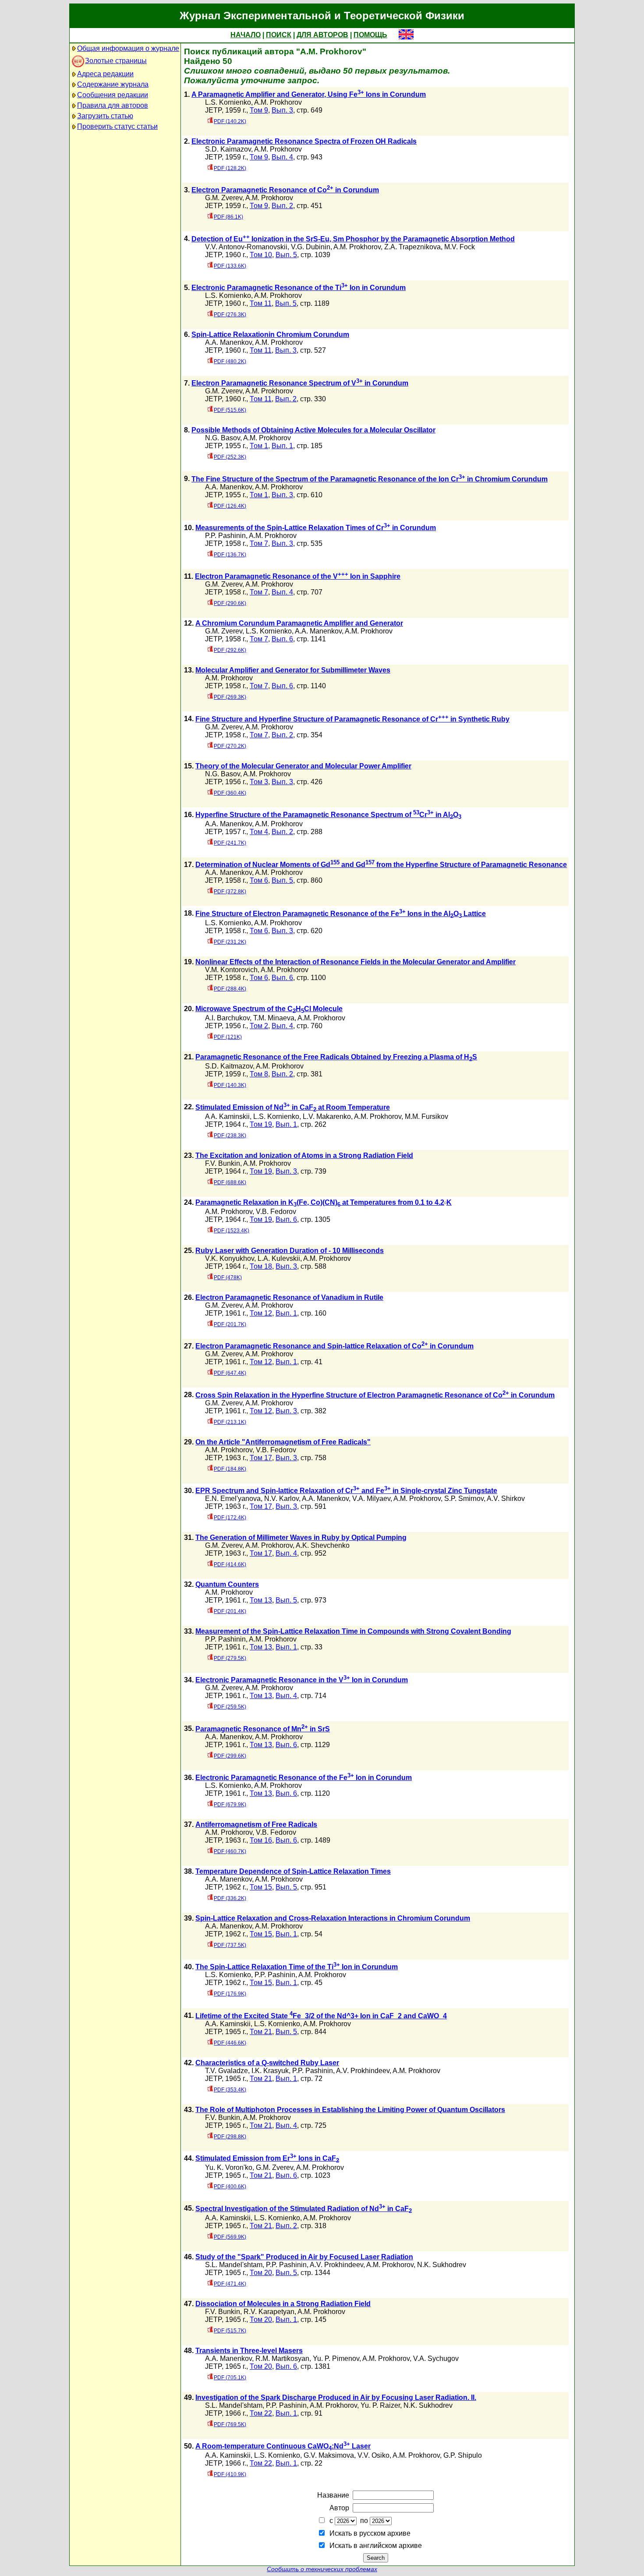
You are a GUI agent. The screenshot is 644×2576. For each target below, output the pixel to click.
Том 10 (261, 255)
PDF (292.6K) (230, 650)
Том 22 (261, 2413)
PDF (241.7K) (230, 843)
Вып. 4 (282, 157)
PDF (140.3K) (230, 1085)
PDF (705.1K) (230, 2378)
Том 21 (261, 2032)
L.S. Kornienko (228, 102)
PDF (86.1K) (228, 217)
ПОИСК (279, 35)
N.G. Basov (223, 438)
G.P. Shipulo (463, 2455)
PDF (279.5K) (230, 1658)
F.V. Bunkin (223, 1163)
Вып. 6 (282, 639)
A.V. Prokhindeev (363, 2071)
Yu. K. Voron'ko (229, 2167)
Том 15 (261, 1887)
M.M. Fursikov (426, 1116)
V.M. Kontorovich (231, 970)
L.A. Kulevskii (279, 1258)
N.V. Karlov (281, 1499)
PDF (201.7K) (230, 1324)
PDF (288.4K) (230, 989)
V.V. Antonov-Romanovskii (246, 247)
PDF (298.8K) (230, 2137)
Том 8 (259, 1074)
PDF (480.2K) (230, 361)
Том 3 (259, 782)
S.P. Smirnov (464, 1499)
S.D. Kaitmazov (229, 1066)
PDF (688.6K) (230, 1182)
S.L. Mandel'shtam (234, 2265)
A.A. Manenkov (228, 342)
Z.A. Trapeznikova (412, 247)
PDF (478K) (228, 1277)
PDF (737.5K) (230, 1945)
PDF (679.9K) (230, 1805)
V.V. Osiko (373, 2455)
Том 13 (261, 1600)
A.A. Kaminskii (228, 2024)
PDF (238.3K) (230, 1136)
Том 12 (261, 1313)
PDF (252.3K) (230, 457)
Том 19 (261, 1124)
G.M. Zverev (224, 198)
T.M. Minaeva (274, 1018)
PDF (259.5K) (230, 1707)
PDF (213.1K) (230, 1422)
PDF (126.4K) (230, 506)
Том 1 (259, 446)
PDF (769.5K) (230, 2424)
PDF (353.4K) (230, 2090)
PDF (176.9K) (230, 1994)
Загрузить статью (105, 116)
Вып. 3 (282, 110)
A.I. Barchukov (227, 1018)
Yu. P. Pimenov (336, 2358)
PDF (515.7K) (230, 2331)
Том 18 (261, 1266)
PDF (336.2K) (230, 1898)
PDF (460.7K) (230, 1851)
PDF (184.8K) (230, 1469)
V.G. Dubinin (311, 247)
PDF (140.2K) (230, 121)
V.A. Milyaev (371, 1499)
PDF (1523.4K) (232, 1231)
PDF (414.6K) (230, 1564)
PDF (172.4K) (230, 1518)
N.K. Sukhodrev (442, 2265)
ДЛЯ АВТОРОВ (322, 35)
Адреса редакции (105, 74)
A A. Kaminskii (227, 1116)
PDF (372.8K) (230, 892)
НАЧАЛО (246, 35)
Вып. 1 (282, 446)
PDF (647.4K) (230, 1373)
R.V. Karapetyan (269, 2312)
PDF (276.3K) (230, 315)
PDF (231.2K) (230, 942)
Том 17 (261, 1458)
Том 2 (259, 1026)
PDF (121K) (228, 1037)
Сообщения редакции (113, 95)
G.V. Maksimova (329, 2455)
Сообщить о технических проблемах (322, 2569)
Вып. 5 (286, 255)
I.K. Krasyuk (270, 2071)
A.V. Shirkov (506, 1499)
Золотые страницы (116, 61)
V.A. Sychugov (436, 2358)
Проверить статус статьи (117, 126)
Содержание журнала (113, 84)
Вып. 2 (282, 206)
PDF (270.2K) (230, 746)
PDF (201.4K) (230, 1611)
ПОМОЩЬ (370, 35)
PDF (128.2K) (230, 168)
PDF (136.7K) (230, 555)
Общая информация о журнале (128, 48)
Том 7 (259, 543)
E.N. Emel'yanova (233, 1499)
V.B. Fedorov (276, 1212)
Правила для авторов (113, 105)
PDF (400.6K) (230, 2187)
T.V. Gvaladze (226, 2071)
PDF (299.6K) (230, 1756)
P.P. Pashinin (225, 536)
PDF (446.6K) (230, 2043)
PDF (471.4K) (230, 2284)
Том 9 (259, 110)
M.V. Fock (460, 247)
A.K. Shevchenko (323, 1545)
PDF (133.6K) (230, 266)
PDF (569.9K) (230, 2237)
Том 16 (261, 1840)
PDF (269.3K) (230, 697)
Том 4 (259, 832)
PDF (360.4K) (230, 793)
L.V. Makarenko (327, 1116)
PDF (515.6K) (230, 410)
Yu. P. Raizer (380, 2405)
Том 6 (259, 880)
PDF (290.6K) (230, 603)
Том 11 (261, 303)
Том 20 (261, 2273)
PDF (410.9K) (230, 2474)
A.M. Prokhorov (278, 102)
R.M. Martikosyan (282, 2358)
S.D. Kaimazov (228, 149)
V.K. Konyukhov (230, 1258)
